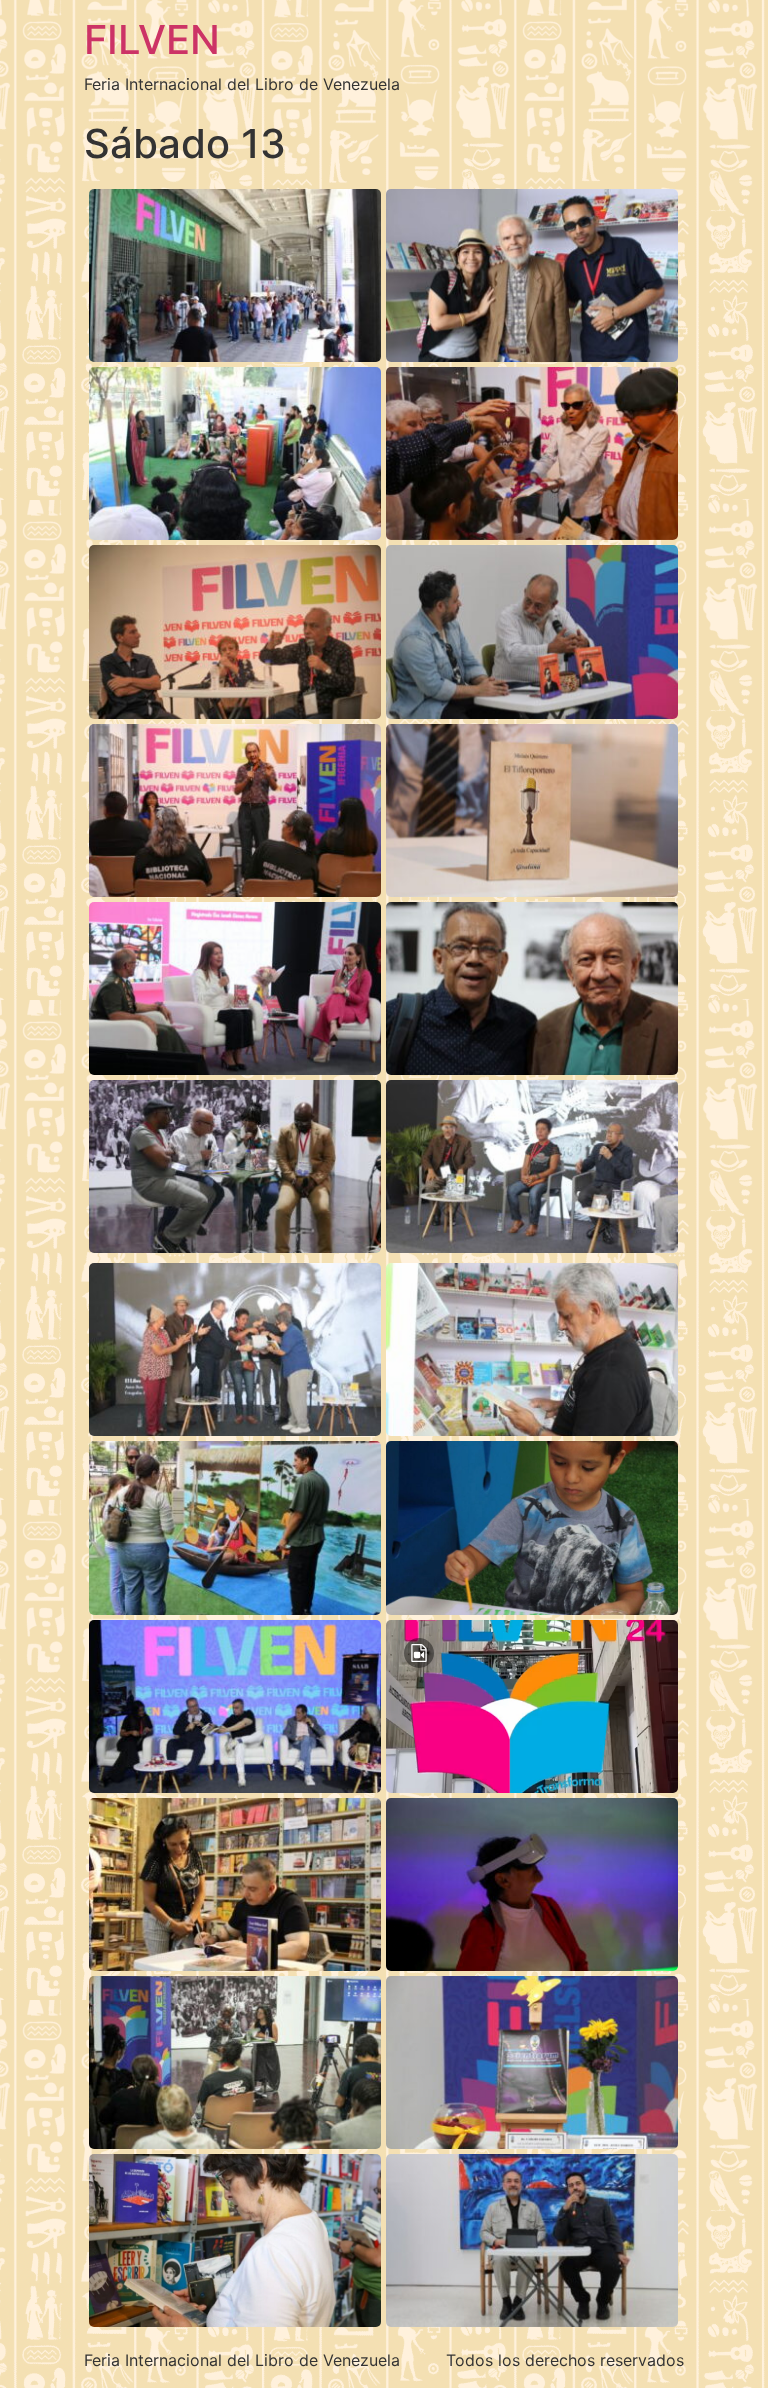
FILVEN (152, 39)
